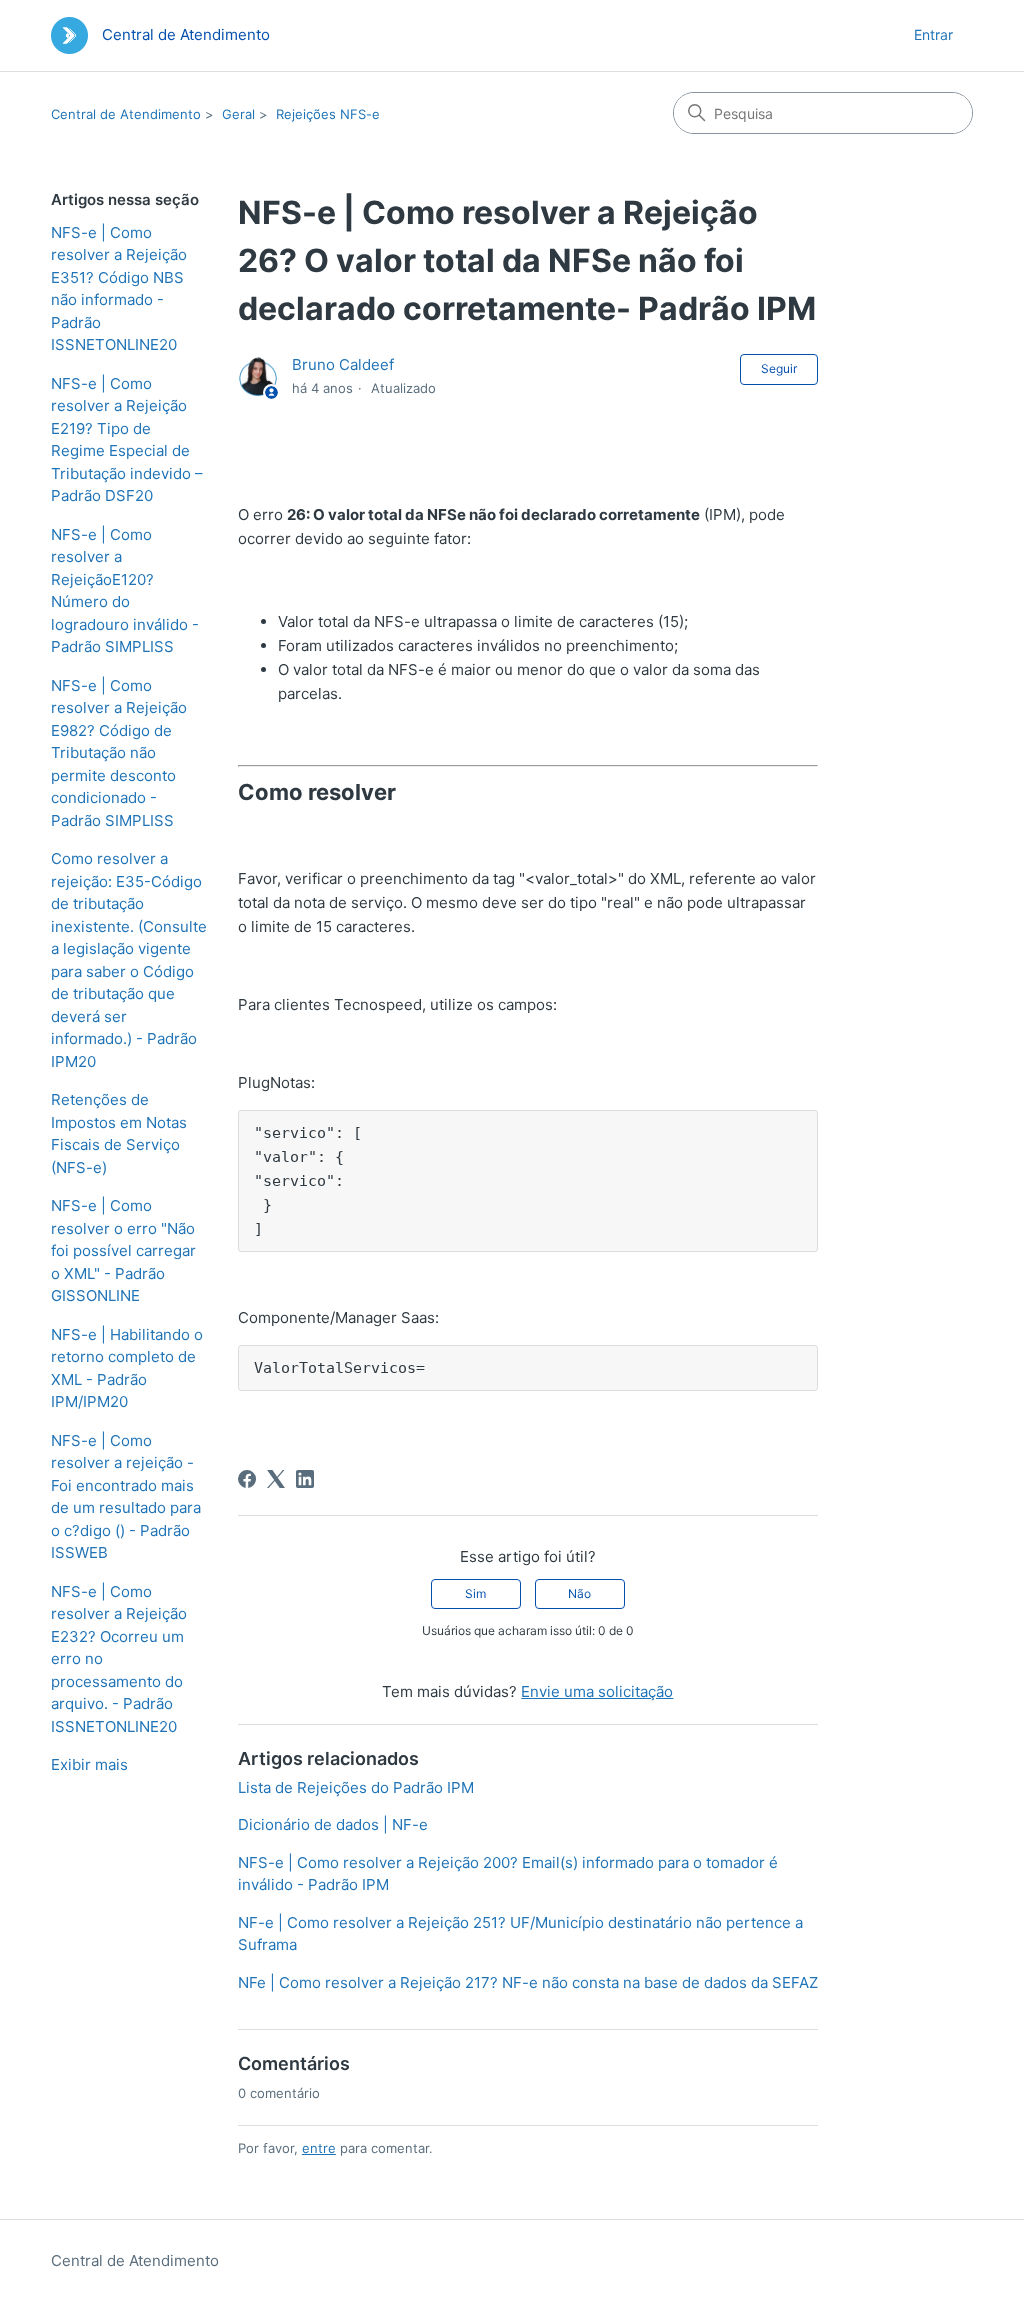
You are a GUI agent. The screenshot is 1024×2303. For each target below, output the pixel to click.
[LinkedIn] (305, 1479)
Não (579, 1593)
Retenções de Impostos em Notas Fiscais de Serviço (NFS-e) (119, 1133)
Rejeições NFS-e (328, 114)
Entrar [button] (933, 34)
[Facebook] (247, 1479)
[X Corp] (276, 1479)
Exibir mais (89, 1764)
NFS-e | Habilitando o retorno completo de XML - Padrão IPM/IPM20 (127, 1368)
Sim (475, 1593)
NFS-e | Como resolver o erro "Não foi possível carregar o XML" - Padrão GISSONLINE (123, 1250)
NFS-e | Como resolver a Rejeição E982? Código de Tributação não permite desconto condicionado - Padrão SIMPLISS (119, 753)
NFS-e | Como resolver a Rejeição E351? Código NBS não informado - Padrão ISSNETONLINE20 (119, 289)
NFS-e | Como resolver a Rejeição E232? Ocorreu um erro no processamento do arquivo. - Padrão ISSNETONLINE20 (119, 1659)
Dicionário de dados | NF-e (333, 1824)
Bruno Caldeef (343, 364)
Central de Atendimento (126, 114)
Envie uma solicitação (597, 1691)
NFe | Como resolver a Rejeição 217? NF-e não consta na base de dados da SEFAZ (528, 1982)
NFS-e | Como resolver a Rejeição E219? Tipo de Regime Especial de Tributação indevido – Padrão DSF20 (127, 440)
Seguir (779, 368)
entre (319, 2148)
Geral (238, 114)
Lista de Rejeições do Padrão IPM (356, 1787)
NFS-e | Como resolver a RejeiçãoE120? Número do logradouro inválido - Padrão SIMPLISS (125, 591)
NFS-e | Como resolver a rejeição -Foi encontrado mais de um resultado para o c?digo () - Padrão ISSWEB (126, 1497)
